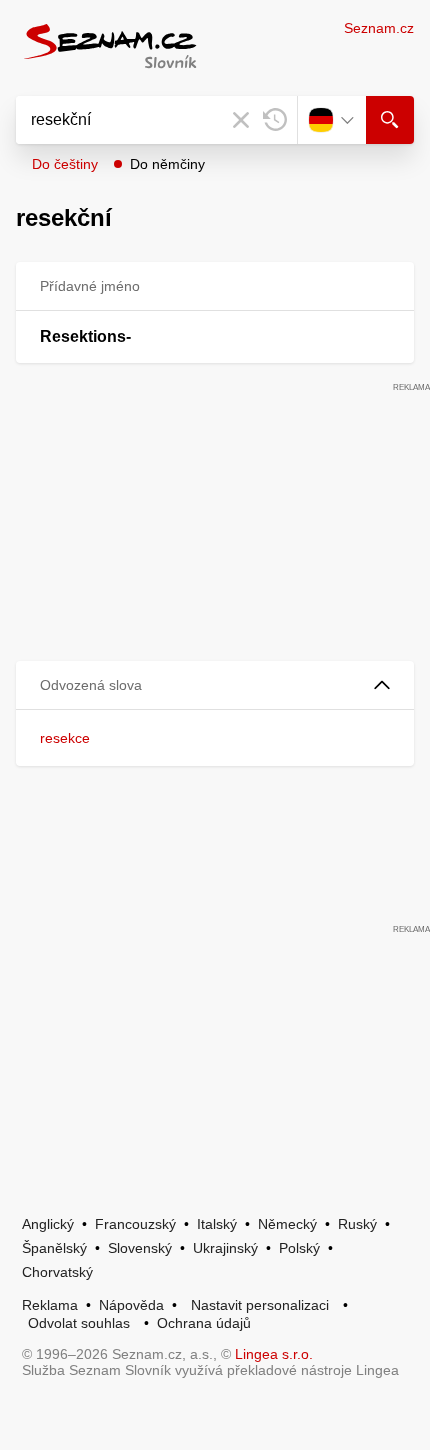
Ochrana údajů (204, 1323)
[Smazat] (241, 120)
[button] (215, 685)
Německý (287, 1224)
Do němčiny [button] (167, 164)
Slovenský (140, 1248)
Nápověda (131, 1305)
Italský (217, 1224)
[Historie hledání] (275, 120)
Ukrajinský (225, 1248)
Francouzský (135, 1224)
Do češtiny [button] (65, 164)
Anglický (48, 1224)
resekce (65, 738)
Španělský (54, 1248)
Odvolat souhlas (79, 1323)
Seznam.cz (379, 28)
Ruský (357, 1224)
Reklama (50, 1305)
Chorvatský (57, 1272)
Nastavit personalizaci (260, 1305)
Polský (299, 1248)
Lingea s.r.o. (274, 1354)
